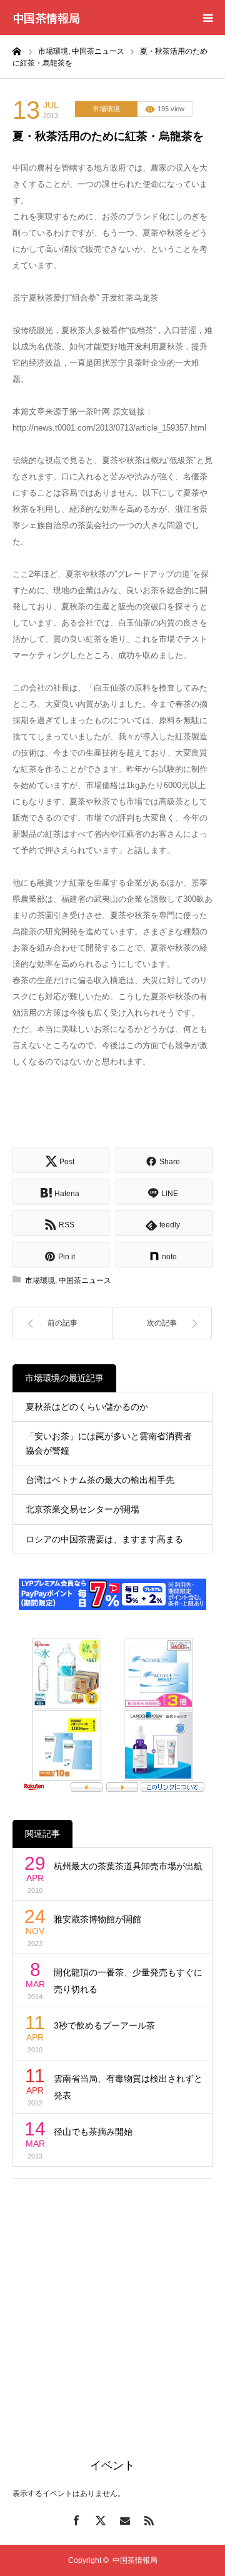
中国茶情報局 (46, 17)
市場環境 (106, 109)
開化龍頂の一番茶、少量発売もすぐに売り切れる (128, 1981)
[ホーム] (17, 51)
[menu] (207, 17)
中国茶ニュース (85, 1281)
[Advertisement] (112, 2304)
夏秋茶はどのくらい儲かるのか (87, 1407)
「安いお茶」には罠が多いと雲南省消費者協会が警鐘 (109, 1443)
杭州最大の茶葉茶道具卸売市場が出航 (128, 1866)
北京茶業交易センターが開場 (82, 1509)
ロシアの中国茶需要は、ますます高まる (104, 1539)
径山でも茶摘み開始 (93, 2132)
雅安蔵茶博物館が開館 (97, 1919)
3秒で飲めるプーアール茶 (104, 2025)
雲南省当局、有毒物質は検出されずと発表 (128, 2087)
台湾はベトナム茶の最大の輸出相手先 (100, 1480)
